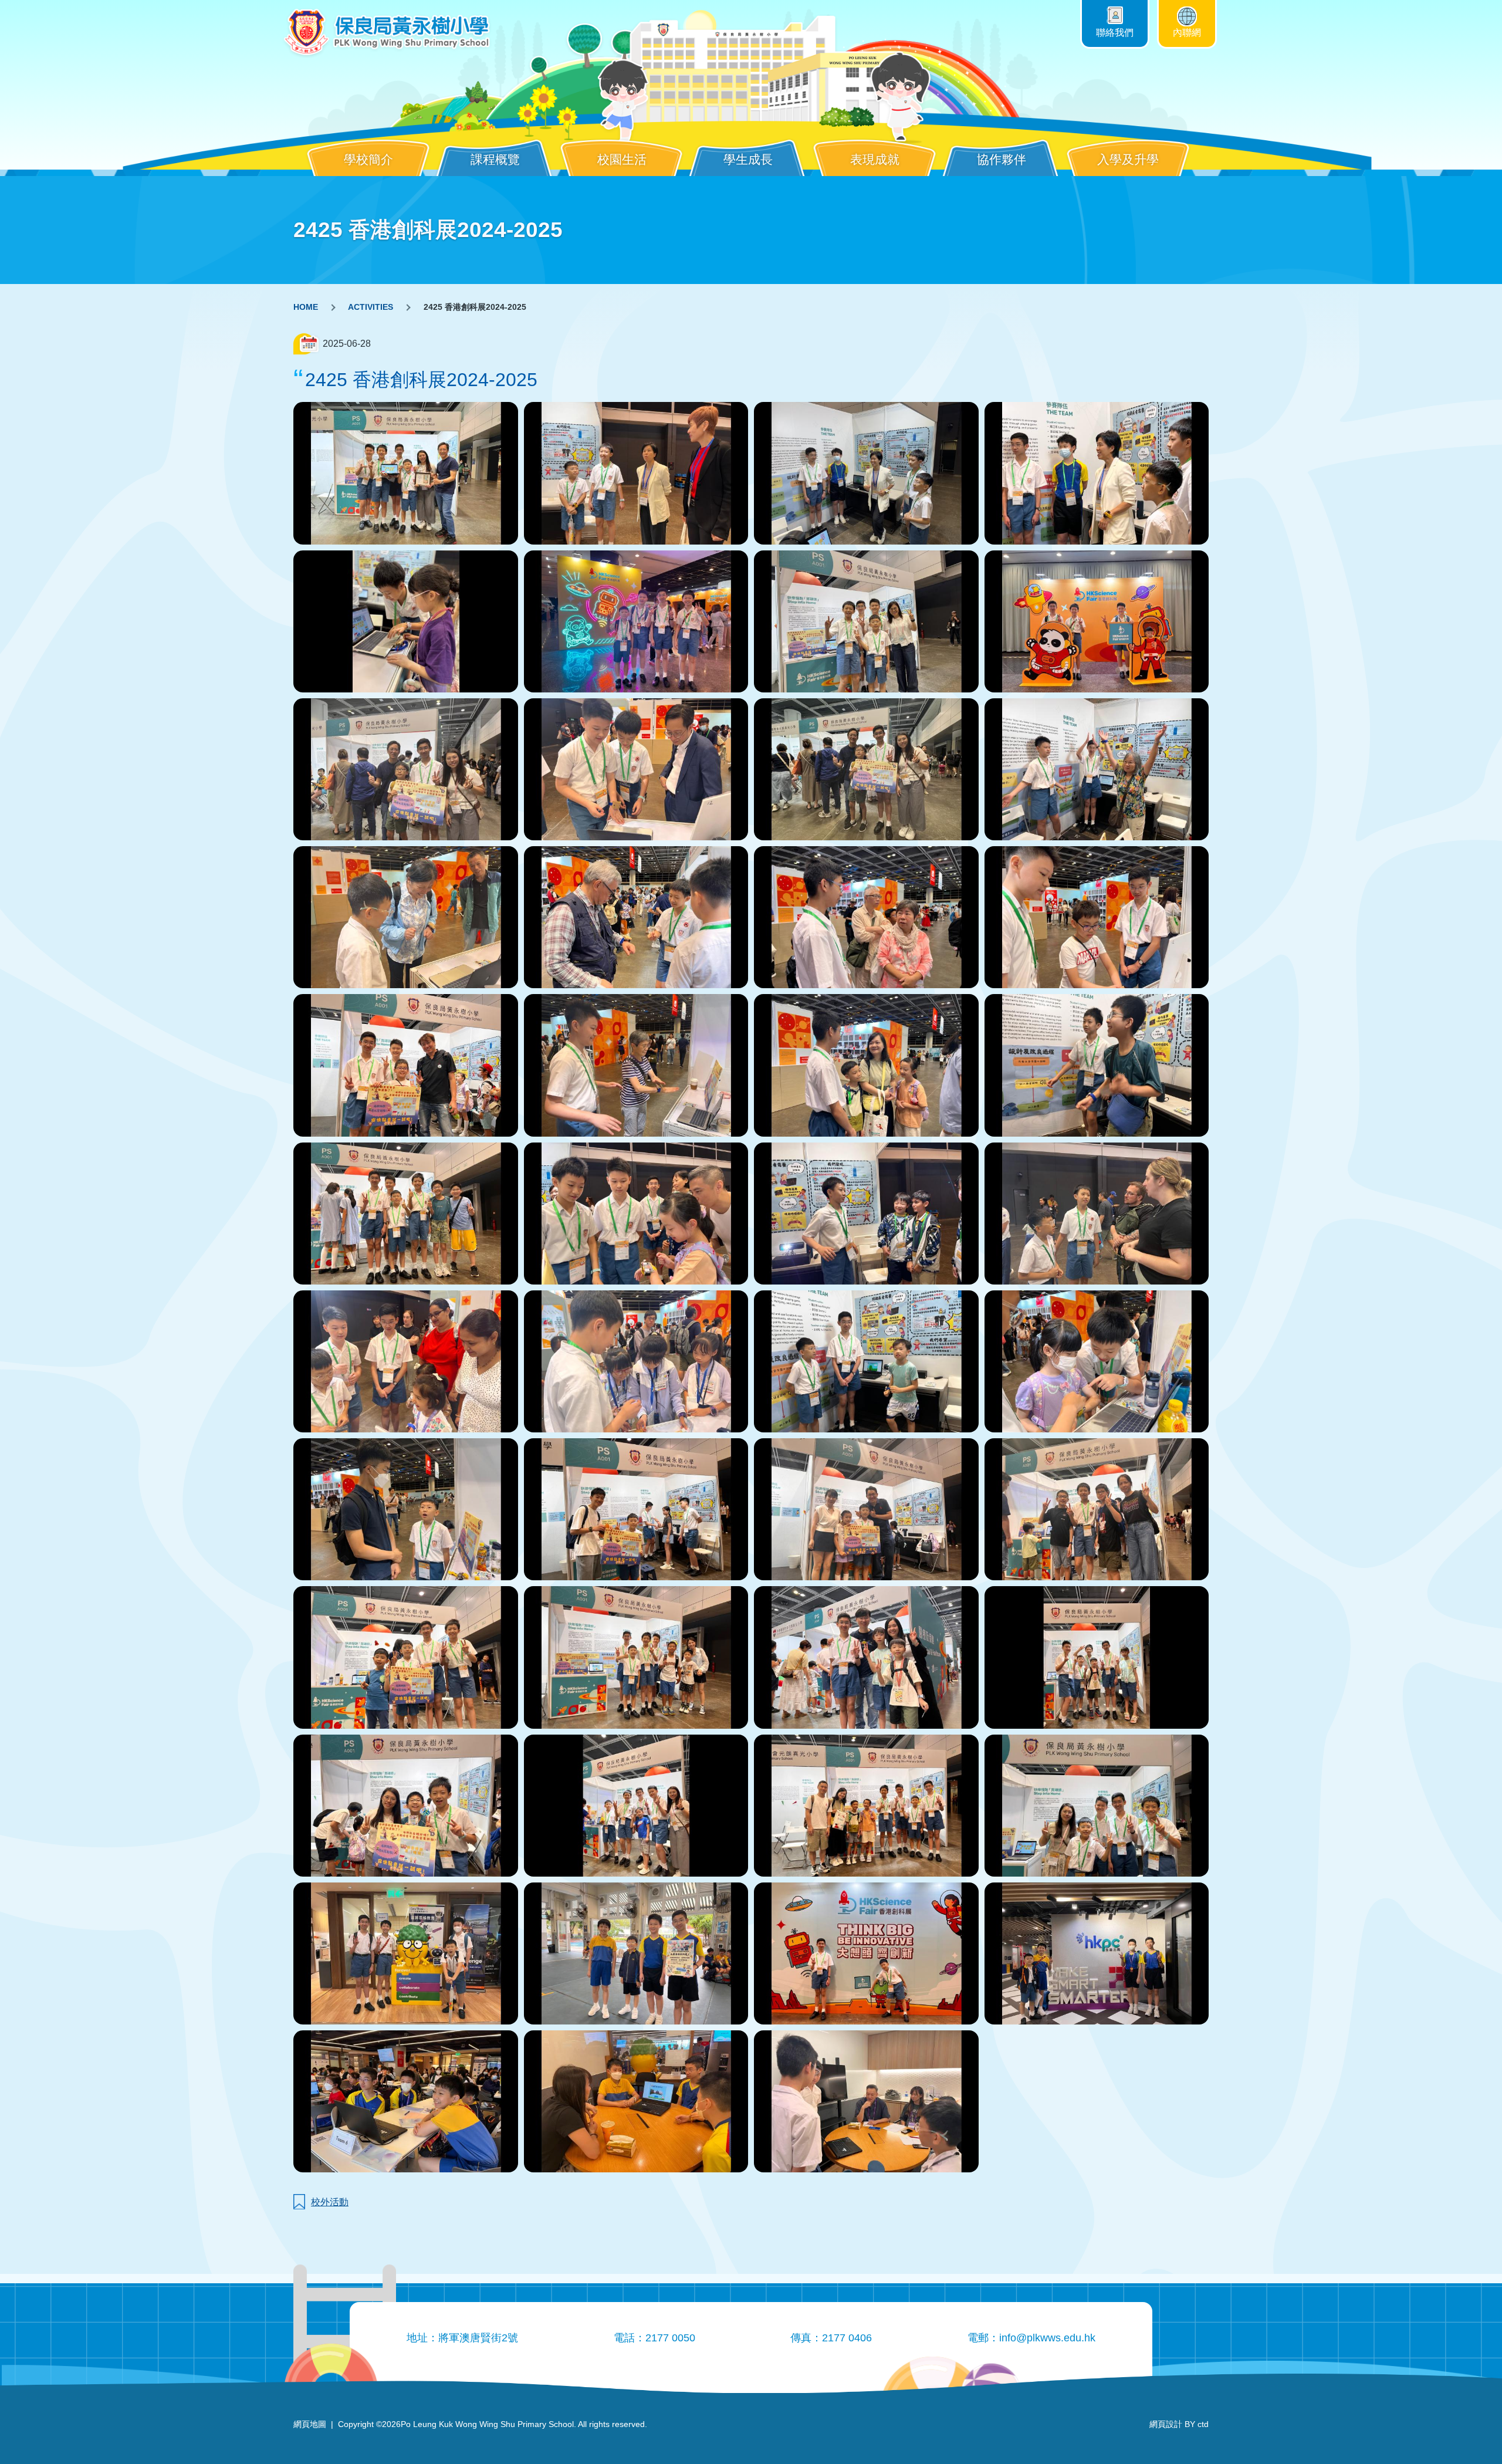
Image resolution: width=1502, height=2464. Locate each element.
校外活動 (330, 2202)
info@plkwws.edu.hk (1047, 2338)
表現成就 (875, 159)
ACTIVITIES (371, 307)
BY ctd (1179, 2424)
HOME (306, 307)
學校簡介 (368, 159)
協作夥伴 (1002, 159)
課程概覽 (495, 159)
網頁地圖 (310, 2424)
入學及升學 (1128, 159)
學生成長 (748, 159)
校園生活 (622, 159)
